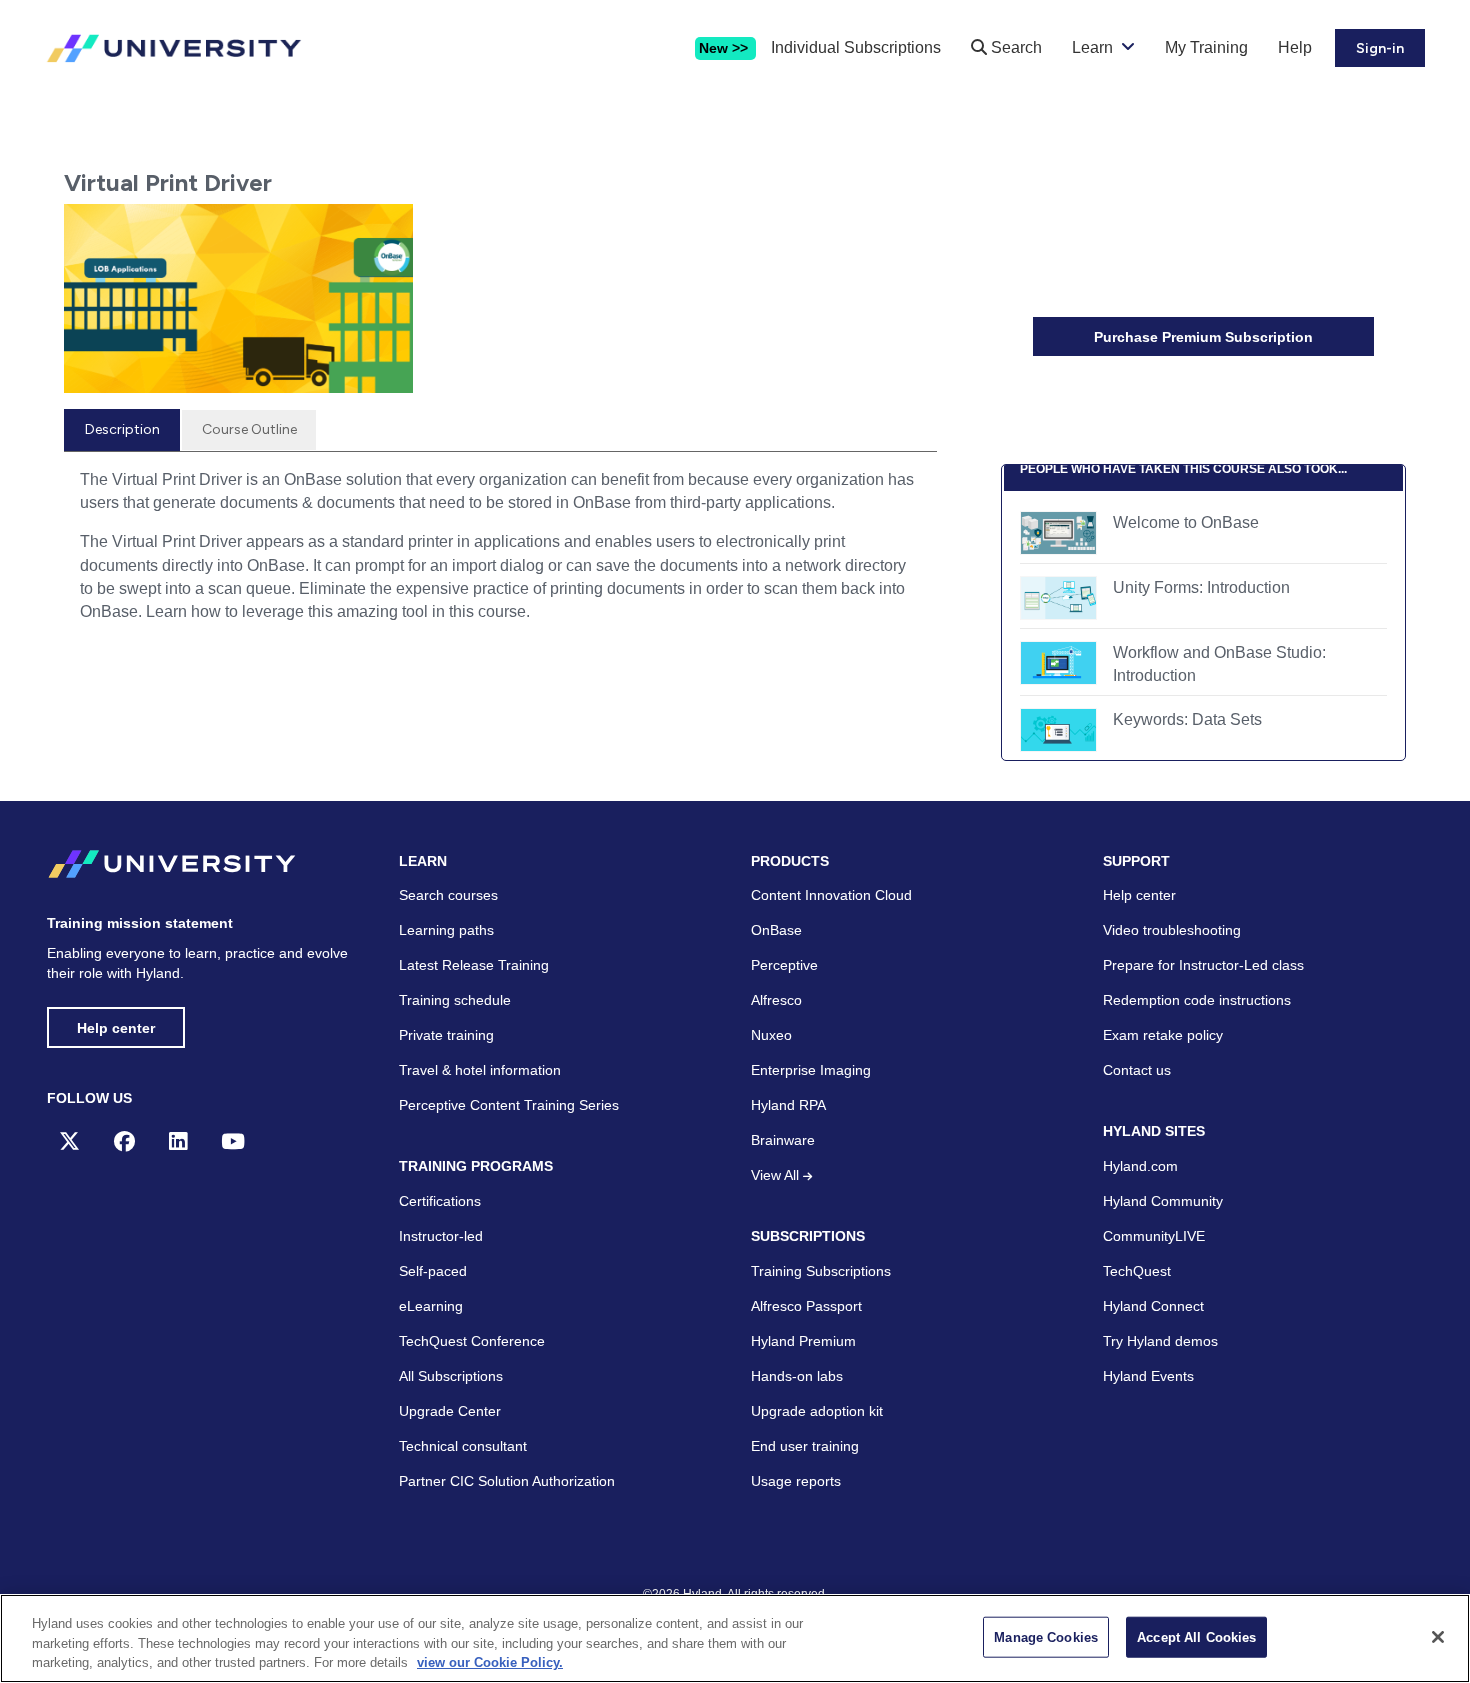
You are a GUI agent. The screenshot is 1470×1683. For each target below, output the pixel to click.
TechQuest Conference (472, 1341)
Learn (1092, 47)
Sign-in (1380, 48)
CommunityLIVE (1154, 1236)
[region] (735, 1638)
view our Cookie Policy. (490, 1662)
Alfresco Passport (806, 1306)
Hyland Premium (803, 1341)
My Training (1206, 47)
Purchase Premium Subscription (1203, 337)
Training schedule (455, 1000)
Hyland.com (1140, 1166)
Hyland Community (1163, 1201)
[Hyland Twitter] (69, 1141)
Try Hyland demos (1160, 1341)
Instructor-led (441, 1236)
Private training (446, 1035)
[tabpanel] (500, 553)
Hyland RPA (788, 1105)
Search (1014, 47)
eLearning (431, 1306)
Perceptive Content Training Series (509, 1105)
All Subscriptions (451, 1376)
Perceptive (784, 965)
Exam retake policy (1163, 1035)
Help (1295, 47)
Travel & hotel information (480, 1070)
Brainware (783, 1140)
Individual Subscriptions (856, 47)
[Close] (1438, 1637)
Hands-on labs (797, 1376)
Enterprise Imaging (811, 1070)
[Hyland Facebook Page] (124, 1141)
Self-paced (433, 1271)
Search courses (448, 895)
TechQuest (1137, 1271)
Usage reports (796, 1481)
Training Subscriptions (821, 1271)
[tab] (122, 430)
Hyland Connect (1153, 1306)
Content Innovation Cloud (831, 895)
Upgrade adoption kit (817, 1411)
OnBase (776, 930)
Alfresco (776, 1000)
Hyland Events (1148, 1376)
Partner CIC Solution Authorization (507, 1481)
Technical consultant (463, 1446)
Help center (116, 1028)
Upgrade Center (450, 1411)
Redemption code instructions (1197, 1000)
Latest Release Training (474, 965)
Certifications (440, 1201)
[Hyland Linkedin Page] (178, 1141)
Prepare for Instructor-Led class (1203, 965)
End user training (805, 1446)
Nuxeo (771, 1035)
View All (777, 1175)
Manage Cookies (1046, 1636)
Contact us (1137, 1070)
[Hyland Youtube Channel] (233, 1141)
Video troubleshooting (1172, 930)
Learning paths (446, 930)
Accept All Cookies (1196, 1636)
